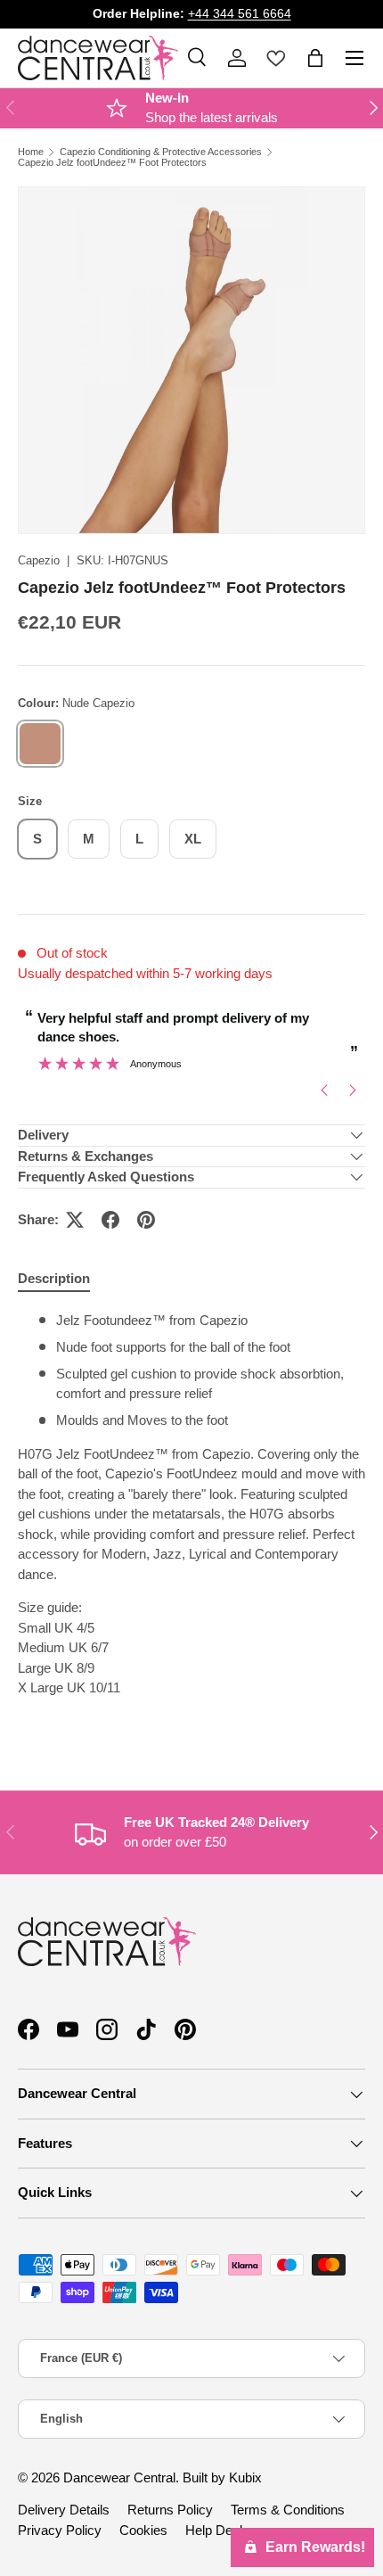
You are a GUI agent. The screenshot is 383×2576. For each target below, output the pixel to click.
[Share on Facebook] (110, 1220)
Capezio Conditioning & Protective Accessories (161, 152)
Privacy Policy (60, 2530)
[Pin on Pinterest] (146, 1220)
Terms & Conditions (288, 2510)
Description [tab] (54, 1278)
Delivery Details (64, 2510)
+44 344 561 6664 (240, 14)
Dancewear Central (119, 2477)
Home (31, 152)
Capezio (39, 560)
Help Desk (216, 2530)
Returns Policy (170, 2510)
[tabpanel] (191, 1522)
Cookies (143, 2530)
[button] (315, 58)
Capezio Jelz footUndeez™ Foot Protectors (112, 163)
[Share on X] (75, 1220)
